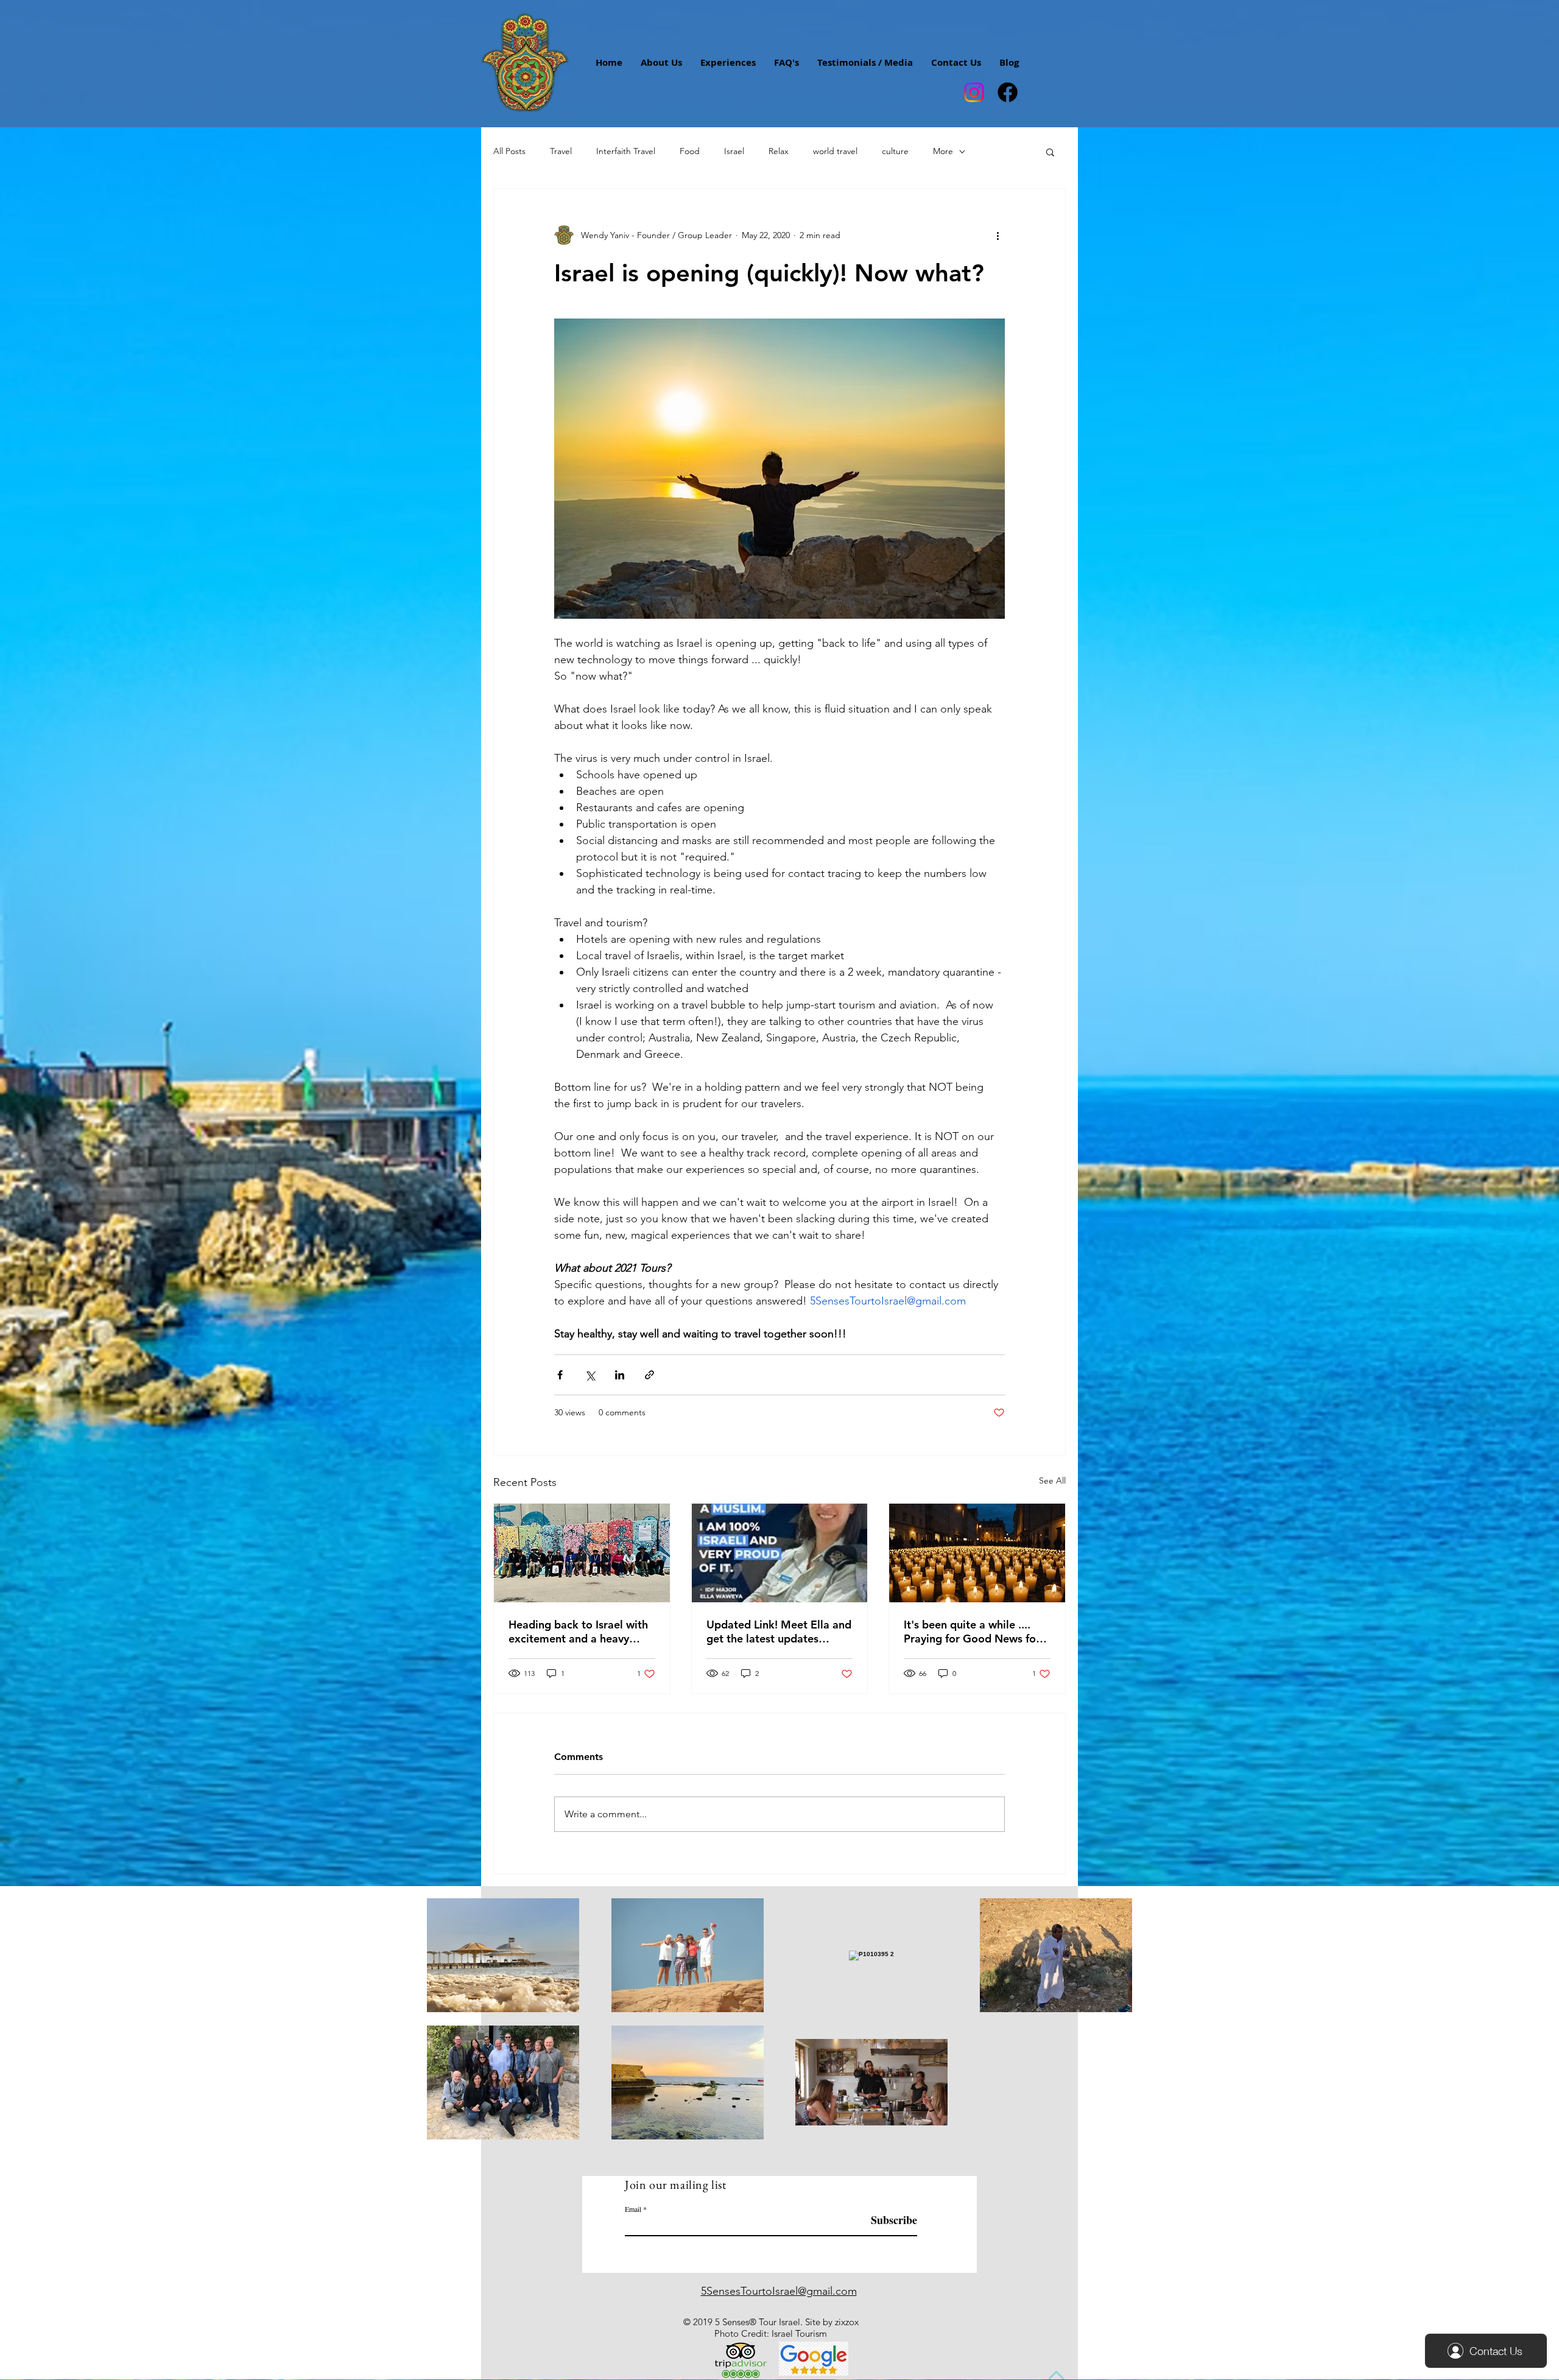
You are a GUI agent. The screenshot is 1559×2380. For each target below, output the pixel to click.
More (943, 151)
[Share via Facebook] (560, 1375)
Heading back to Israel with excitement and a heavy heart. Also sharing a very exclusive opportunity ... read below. (578, 1632)
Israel (734, 151)
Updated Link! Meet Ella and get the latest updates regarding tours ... (779, 1632)
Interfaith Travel (626, 151)
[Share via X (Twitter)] (590, 1375)
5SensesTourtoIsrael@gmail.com (779, 2291)
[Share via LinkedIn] (620, 1375)
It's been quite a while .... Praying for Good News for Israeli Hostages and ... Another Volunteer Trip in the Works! (972, 1632)
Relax (779, 151)
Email (633, 2209)
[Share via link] (649, 1375)
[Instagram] (974, 92)
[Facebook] (1008, 92)
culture (895, 151)
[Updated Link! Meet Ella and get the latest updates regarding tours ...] (780, 1553)
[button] (1050, 152)
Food (690, 151)
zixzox (847, 2322)
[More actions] (998, 235)
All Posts (509, 151)
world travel (835, 151)
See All (1052, 1480)
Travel (561, 151)
